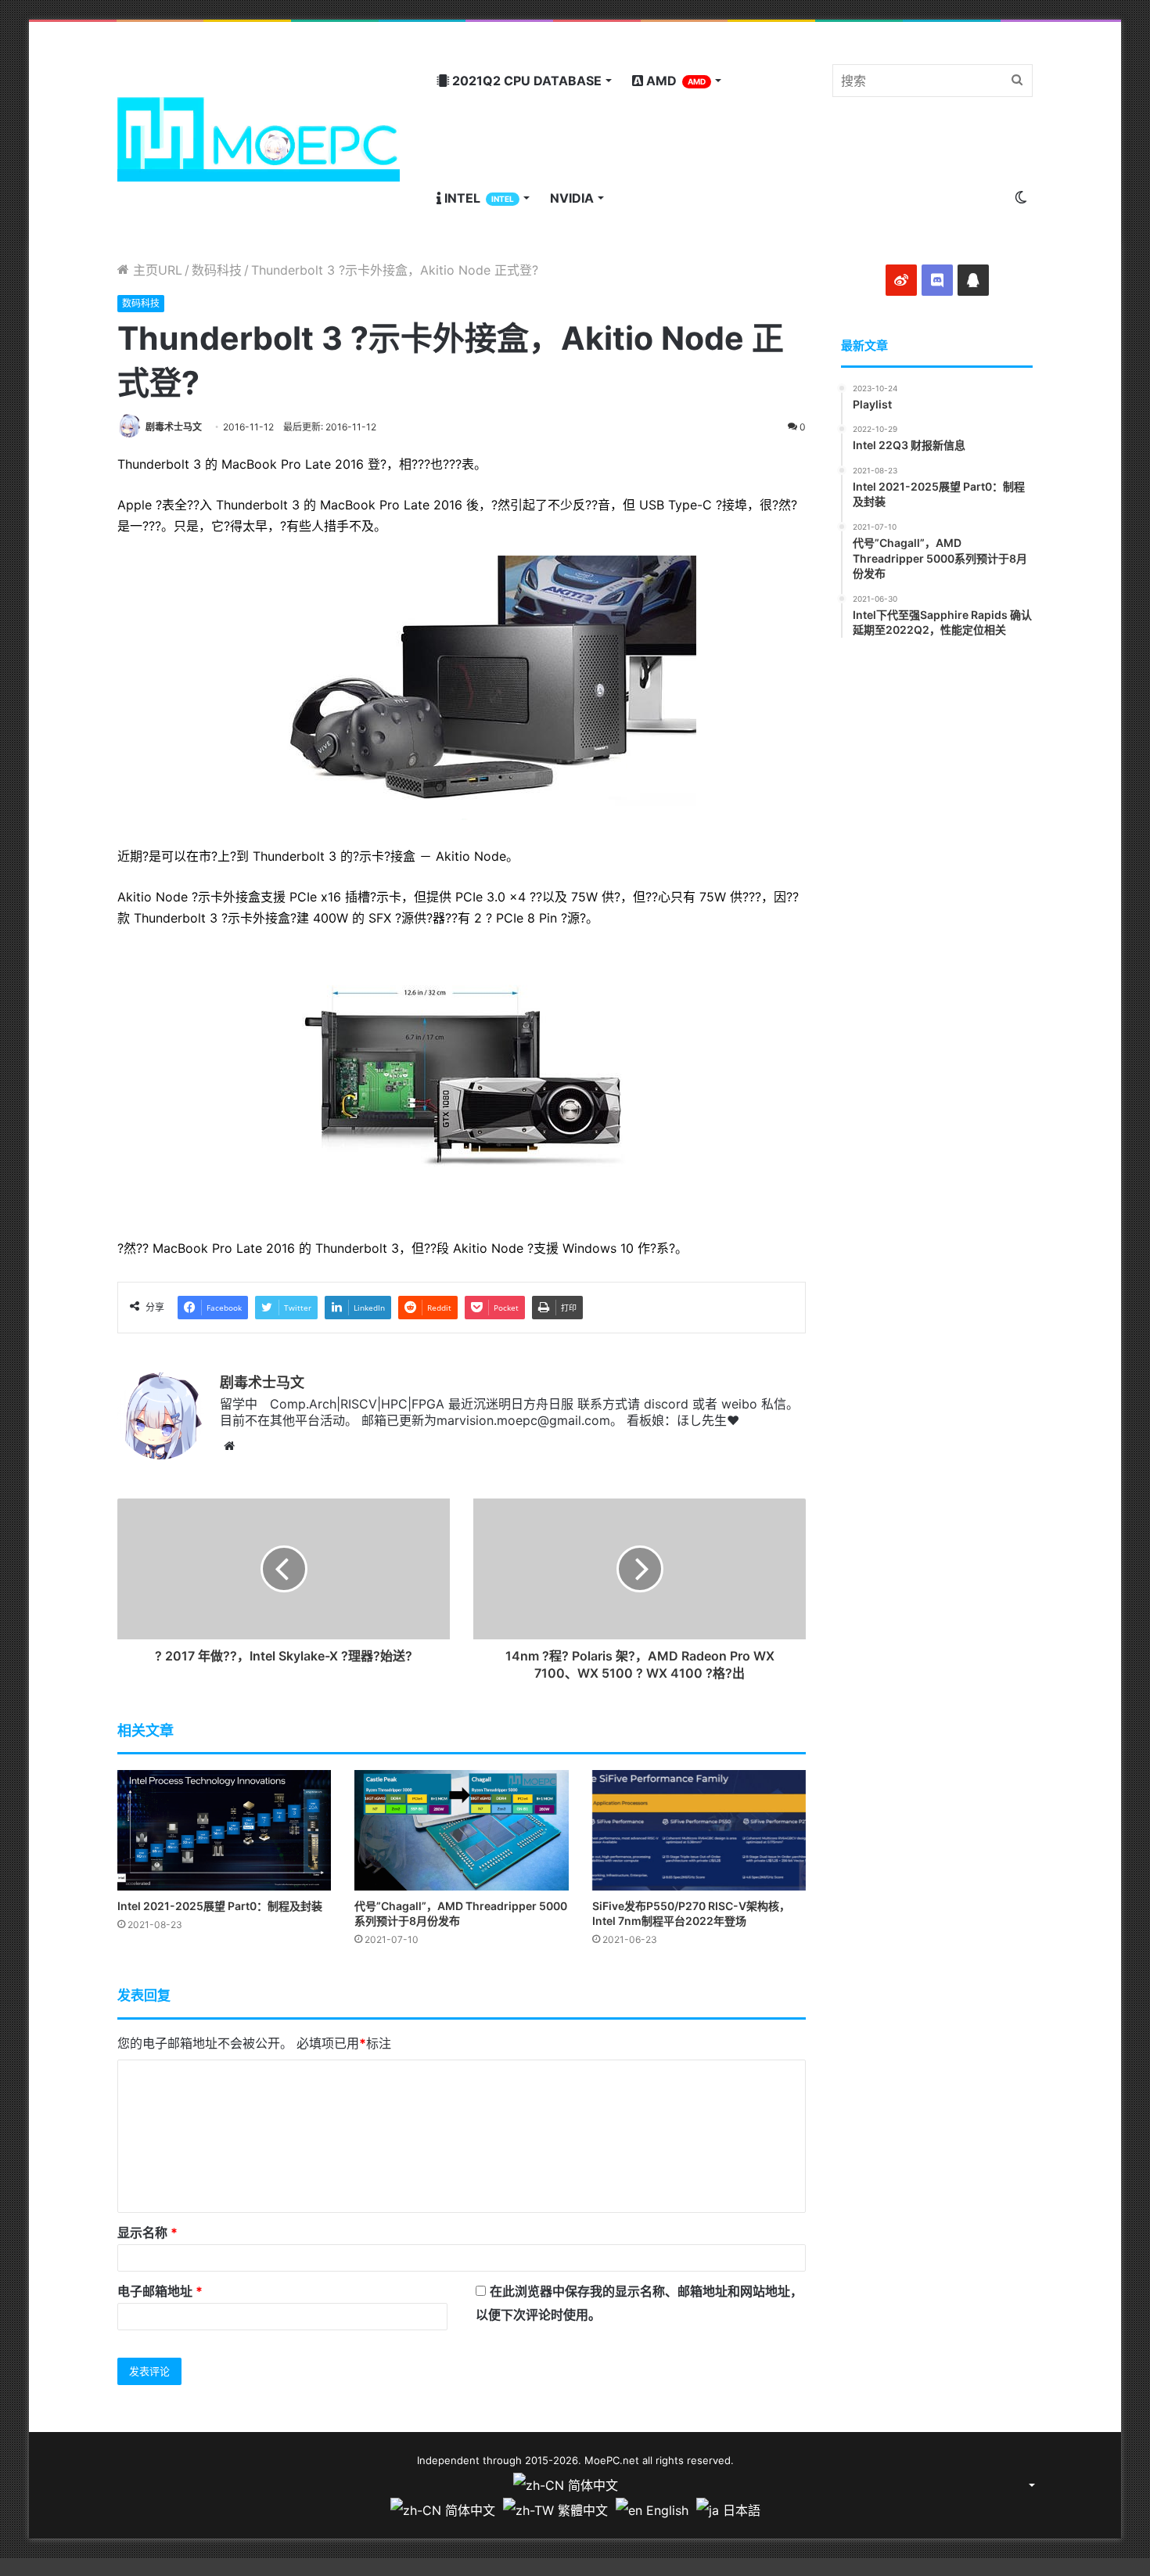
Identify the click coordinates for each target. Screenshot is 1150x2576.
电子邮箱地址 (160, 2291)
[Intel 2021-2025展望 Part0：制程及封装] (224, 1830)
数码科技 (217, 270)
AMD (674, 81)
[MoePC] (259, 139)
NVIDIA (572, 198)
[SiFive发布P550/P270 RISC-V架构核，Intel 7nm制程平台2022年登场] (699, 1830)
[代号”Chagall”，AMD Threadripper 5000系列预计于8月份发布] (461, 1830)
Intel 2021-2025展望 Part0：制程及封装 (220, 1906)
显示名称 (147, 2232)
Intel (478, 198)
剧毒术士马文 (174, 427)
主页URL (156, 270)
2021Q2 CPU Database (525, 81)
